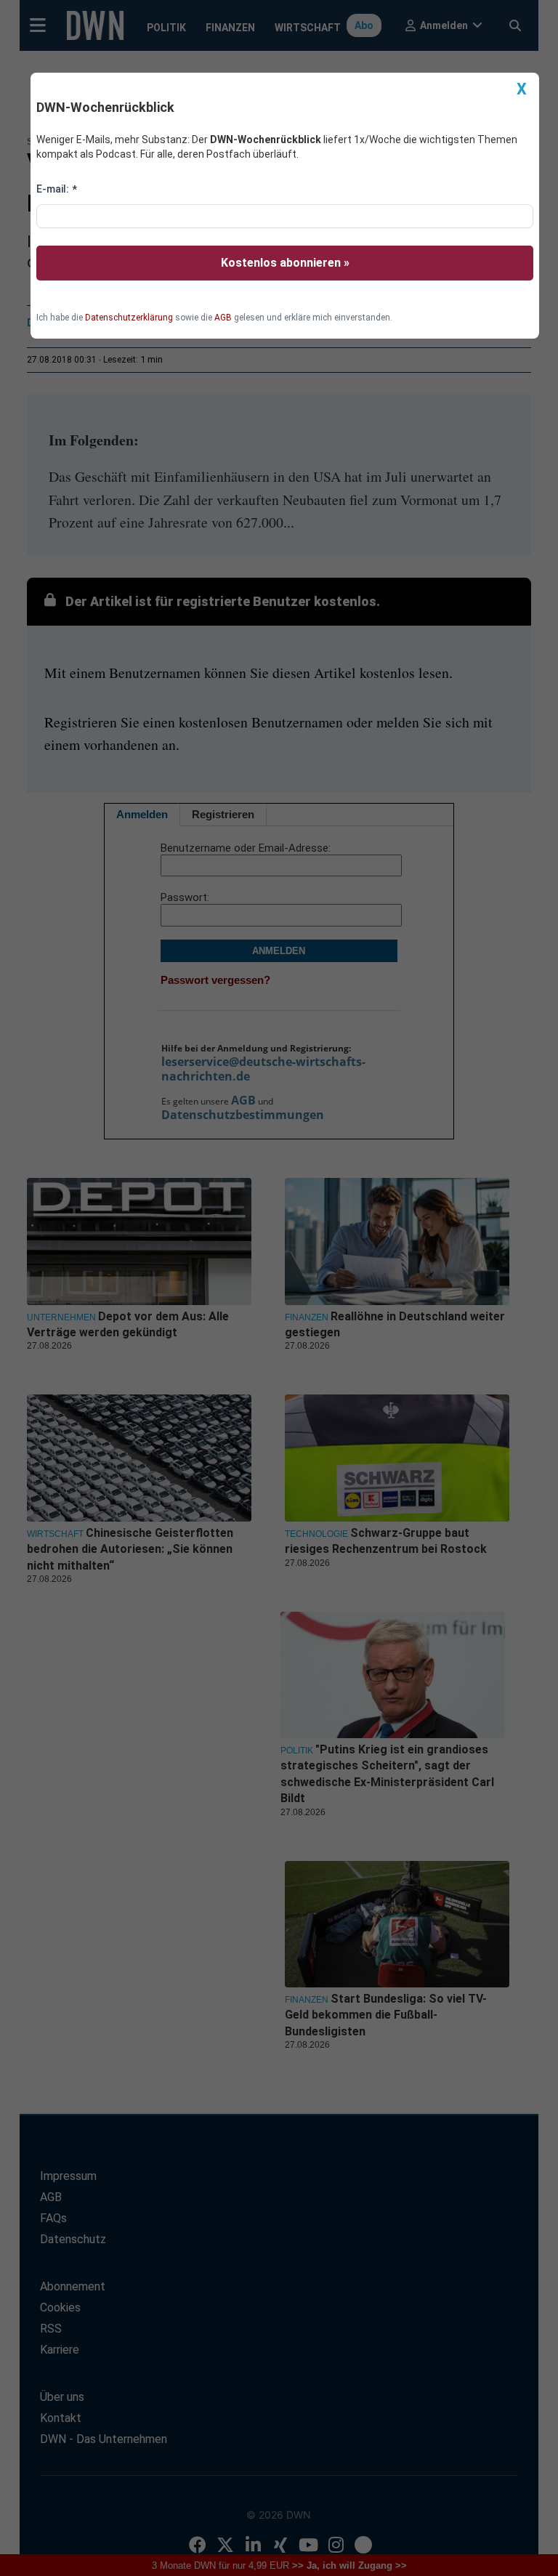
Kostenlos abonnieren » (285, 263)
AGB (223, 318)
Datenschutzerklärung (129, 318)
